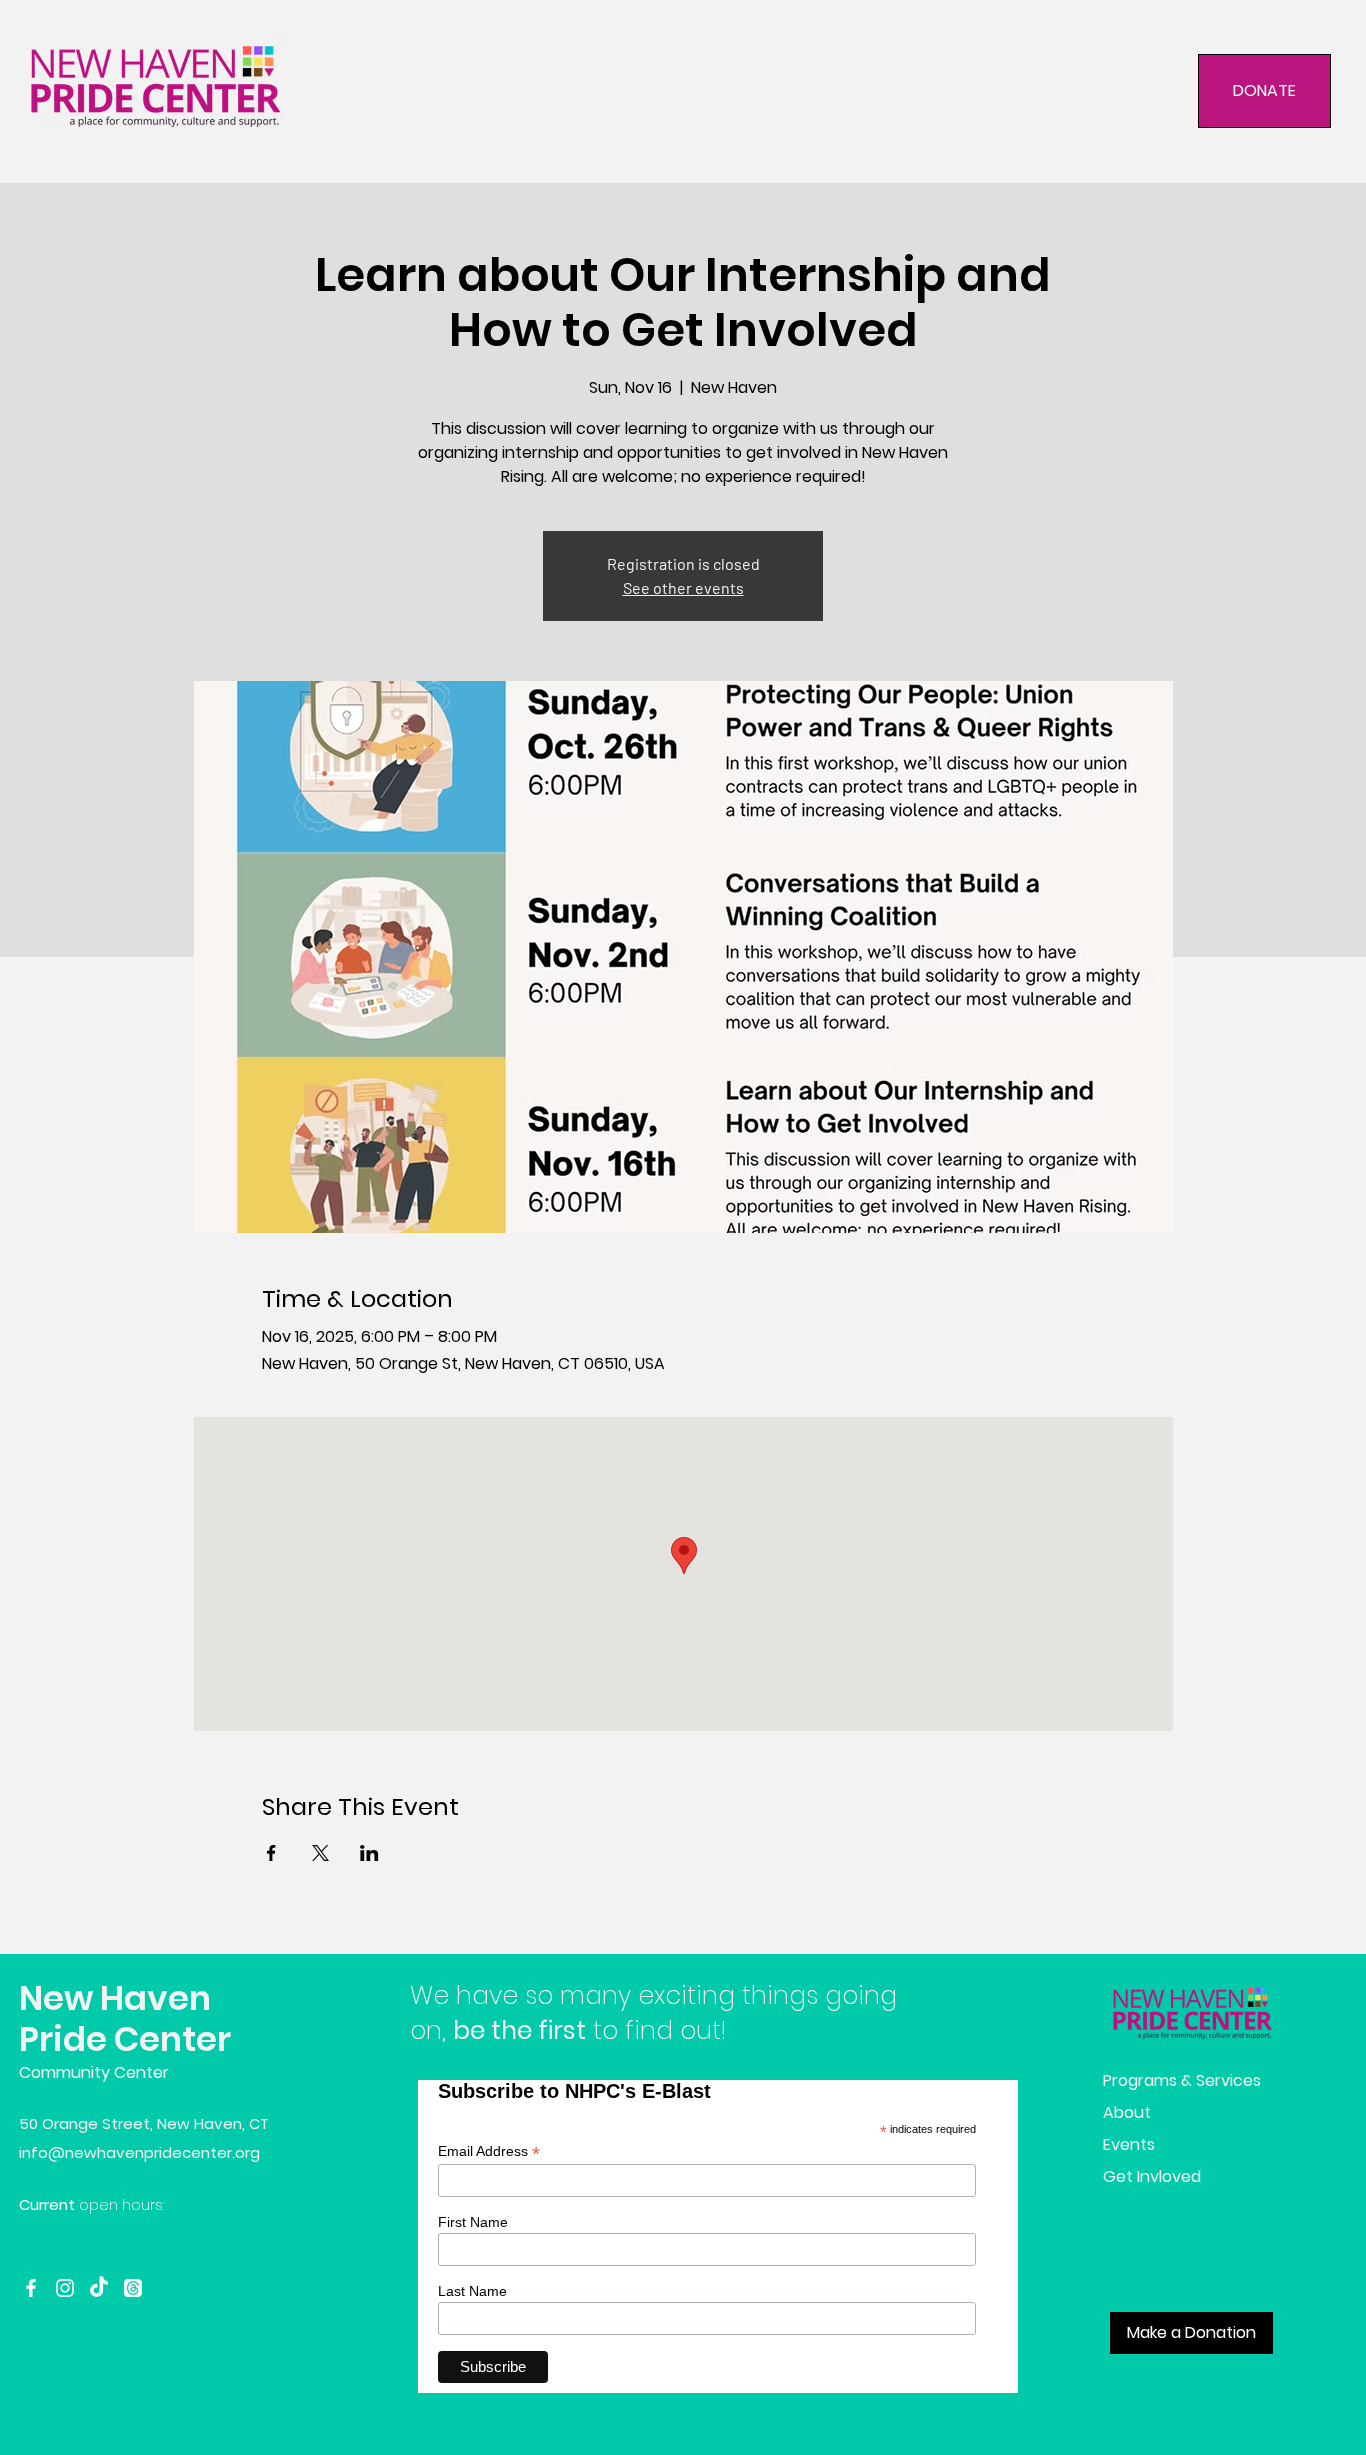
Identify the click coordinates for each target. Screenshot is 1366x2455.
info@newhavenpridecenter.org (139, 2152)
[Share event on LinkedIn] (369, 1853)
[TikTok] (99, 2288)
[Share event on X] (320, 1853)
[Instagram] (65, 2288)
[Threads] (133, 2288)
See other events (683, 587)
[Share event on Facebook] (271, 1853)
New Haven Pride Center (125, 2018)
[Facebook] (31, 2288)
